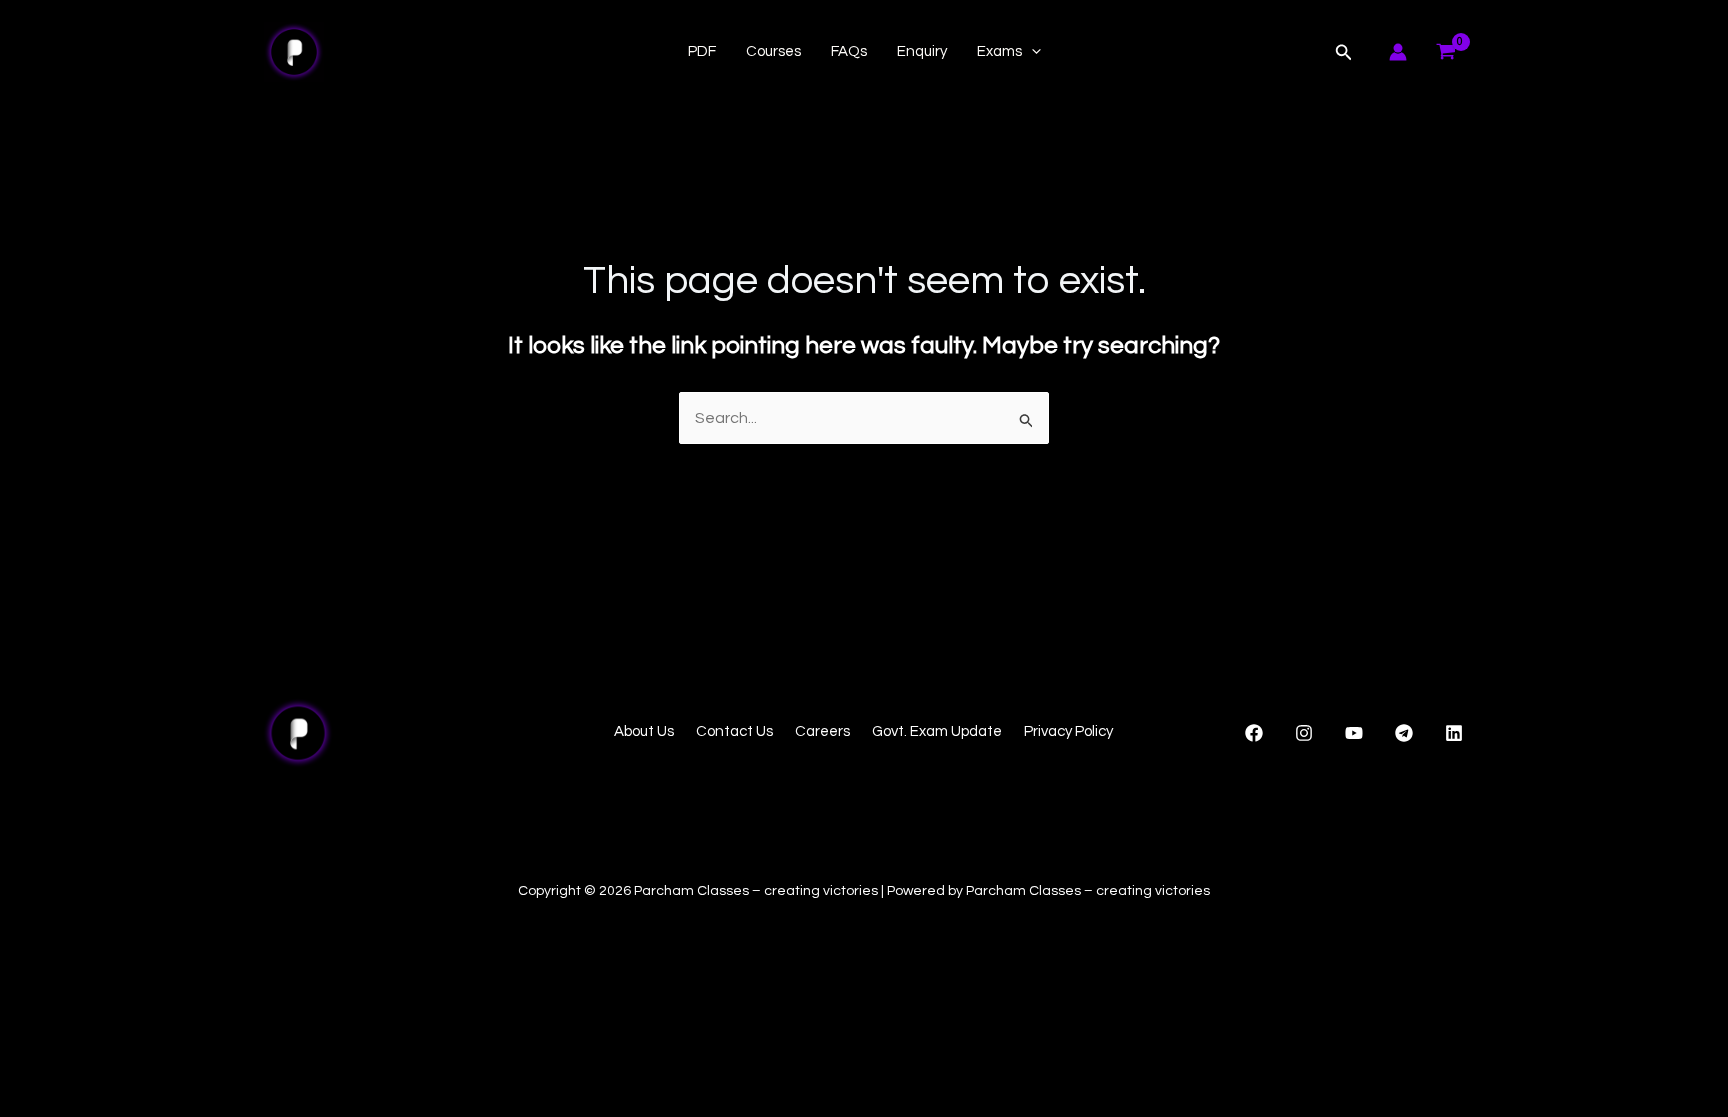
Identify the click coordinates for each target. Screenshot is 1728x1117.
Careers (822, 731)
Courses (773, 51)
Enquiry (922, 51)
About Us (644, 731)
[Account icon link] (1398, 52)
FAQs (849, 51)
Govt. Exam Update (937, 731)
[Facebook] (1254, 733)
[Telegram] (1404, 733)
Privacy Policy (1068, 731)
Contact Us (734, 731)
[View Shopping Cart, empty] (1445, 52)
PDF (702, 51)
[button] (1031, 52)
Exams (999, 51)
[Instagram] (1304, 733)
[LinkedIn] (1454, 733)
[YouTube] (1354, 733)
